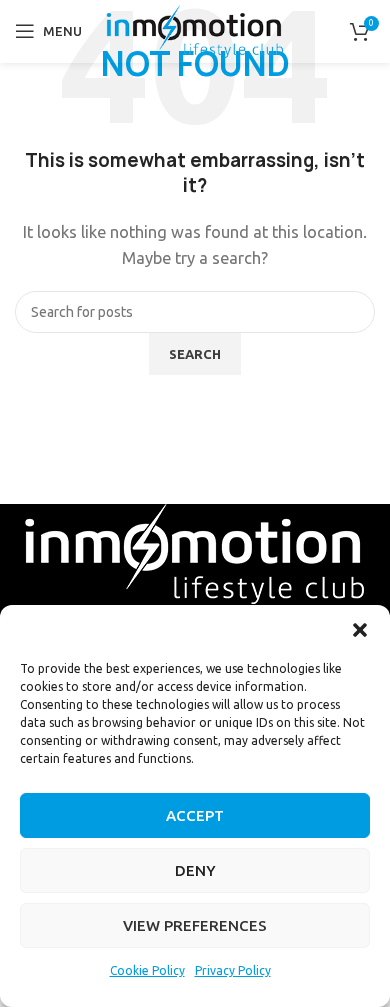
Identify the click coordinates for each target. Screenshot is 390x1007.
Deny (195, 870)
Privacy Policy (233, 970)
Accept (195, 815)
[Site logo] (195, 29)
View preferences (195, 925)
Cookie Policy (147, 970)
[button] (360, 630)
